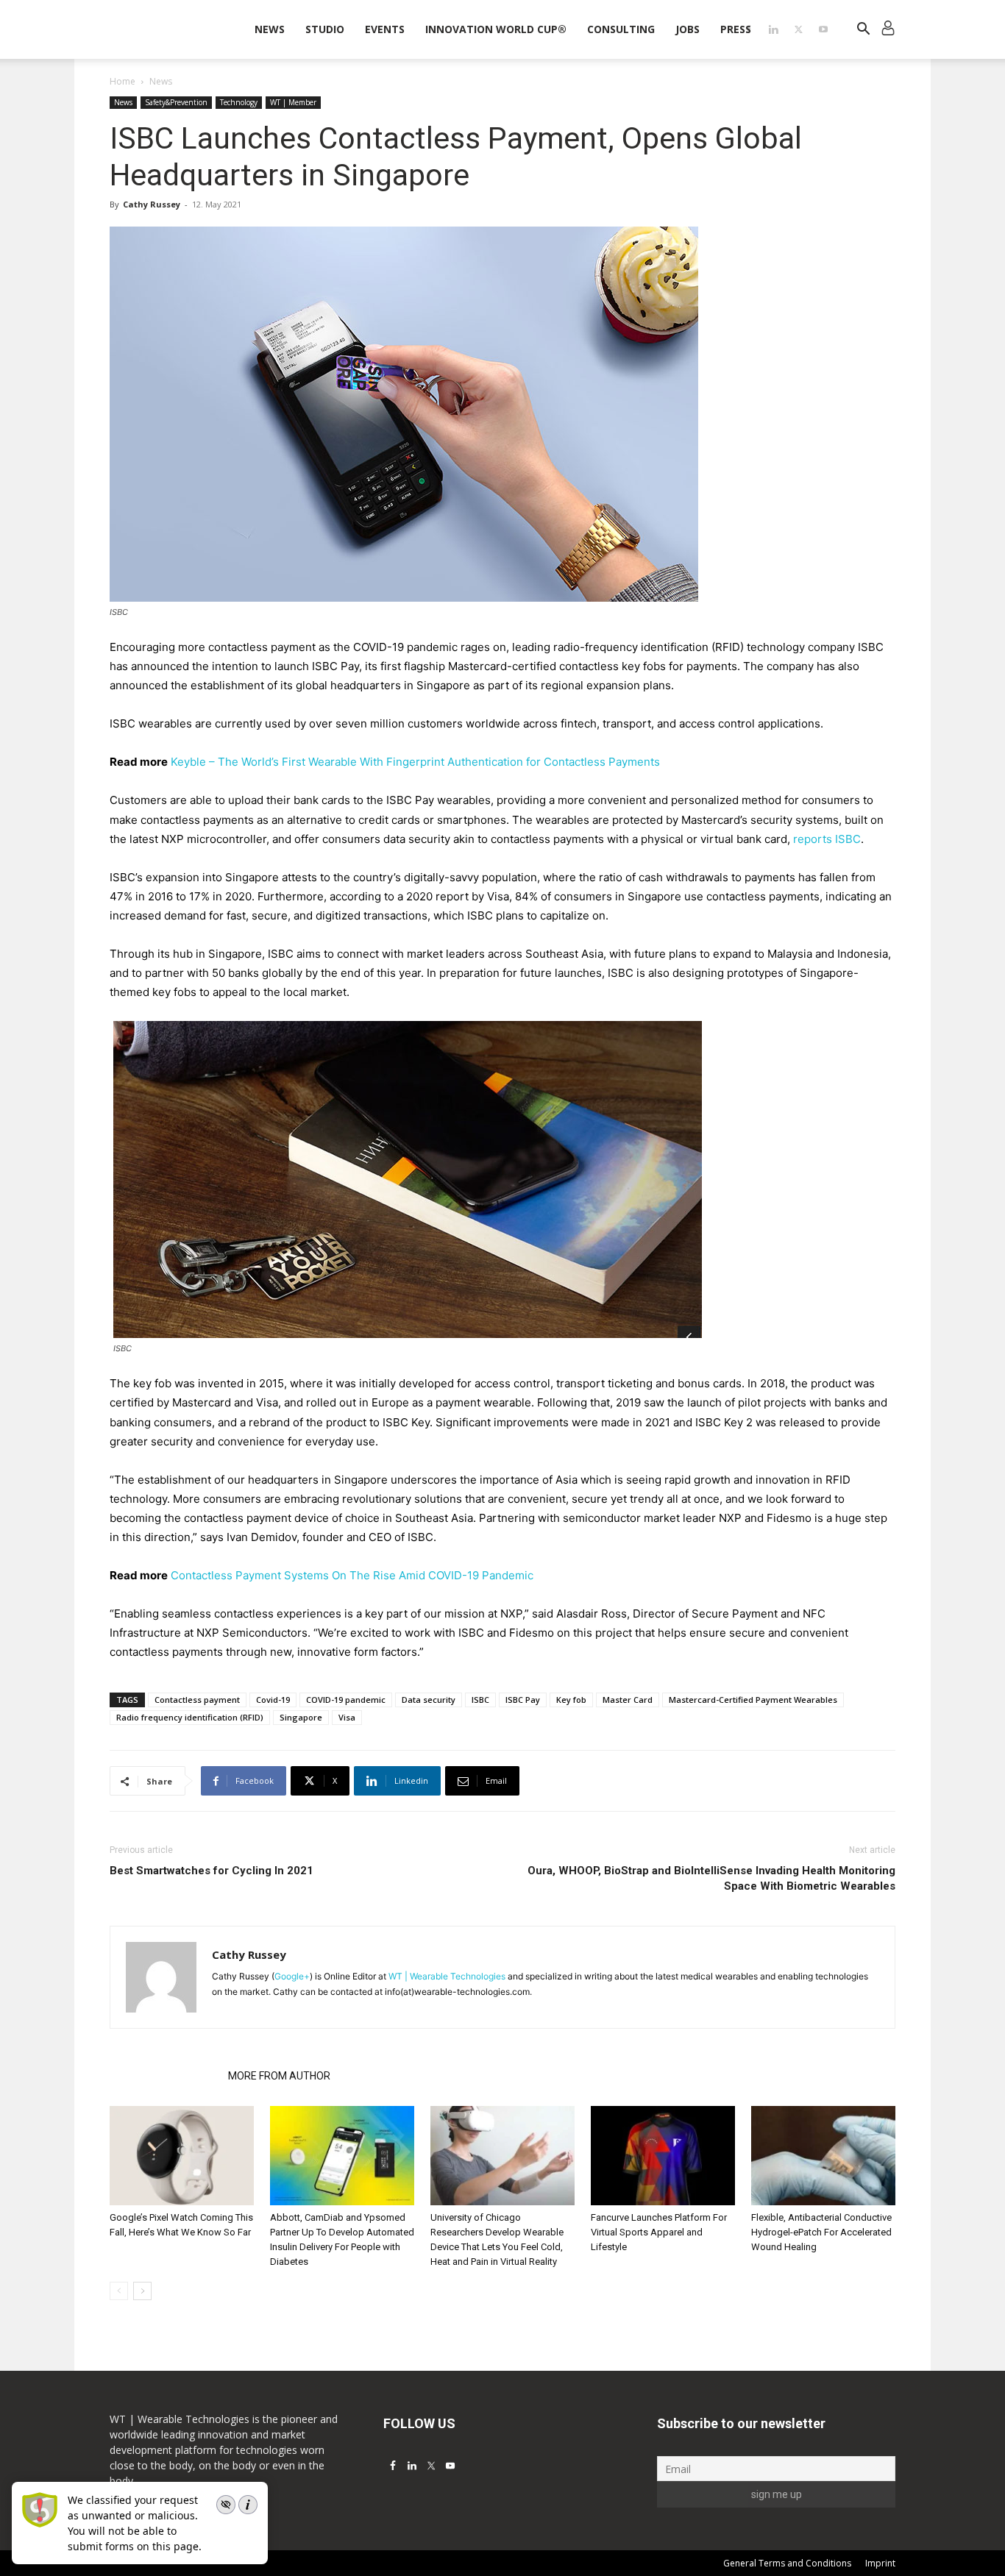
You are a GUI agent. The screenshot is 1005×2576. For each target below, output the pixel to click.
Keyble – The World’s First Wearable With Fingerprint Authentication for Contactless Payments (415, 762)
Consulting (621, 29)
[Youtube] (823, 29)
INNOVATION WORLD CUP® (496, 29)
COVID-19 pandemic (346, 1700)
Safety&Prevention (176, 102)
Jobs (688, 29)
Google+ (292, 1976)
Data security (429, 1700)
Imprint (880, 2563)
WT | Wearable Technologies (447, 1976)
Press (736, 29)
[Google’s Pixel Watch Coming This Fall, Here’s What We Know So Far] (182, 2156)
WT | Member (293, 102)
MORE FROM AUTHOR (279, 2076)
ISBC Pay (523, 1700)
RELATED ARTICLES (164, 2076)
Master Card (628, 1700)
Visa (347, 1717)
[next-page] (142, 2291)
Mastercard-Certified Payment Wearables (753, 1700)
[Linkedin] (773, 29)
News (270, 29)
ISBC (480, 1700)
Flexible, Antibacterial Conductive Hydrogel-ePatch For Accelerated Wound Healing (821, 2232)
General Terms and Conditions (787, 2563)
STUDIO (325, 29)
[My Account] (888, 30)
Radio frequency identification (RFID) (190, 1717)
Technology (239, 102)
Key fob (571, 1700)
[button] (863, 31)
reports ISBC (827, 839)
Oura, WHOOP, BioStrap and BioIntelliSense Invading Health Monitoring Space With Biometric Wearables (711, 1878)
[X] (798, 29)
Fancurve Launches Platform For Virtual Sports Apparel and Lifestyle (659, 2232)
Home (122, 81)
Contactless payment (197, 1700)
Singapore (301, 1717)
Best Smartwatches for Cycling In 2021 (212, 1871)
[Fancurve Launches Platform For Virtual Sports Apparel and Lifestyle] (663, 2156)
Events (385, 29)
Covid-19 (273, 1700)
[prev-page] (119, 2291)
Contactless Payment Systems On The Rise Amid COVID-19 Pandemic (352, 1575)
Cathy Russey (152, 204)
